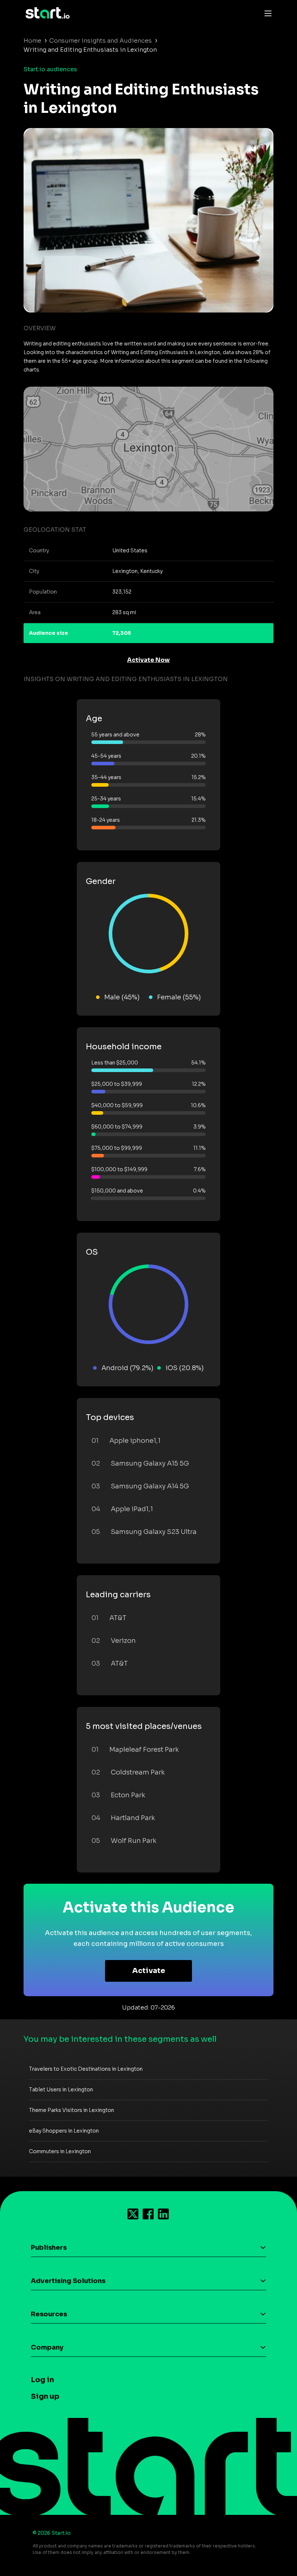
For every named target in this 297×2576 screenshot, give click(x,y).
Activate (149, 1971)
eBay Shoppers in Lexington (64, 2131)
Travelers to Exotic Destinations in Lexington (86, 2069)
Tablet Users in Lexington (61, 2090)
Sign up (45, 2396)
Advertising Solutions (68, 2281)
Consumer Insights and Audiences (101, 41)
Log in (42, 2380)
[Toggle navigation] (266, 13)
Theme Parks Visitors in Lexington (72, 2110)
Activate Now (148, 660)
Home (32, 41)
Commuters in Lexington (60, 2151)
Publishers (49, 2248)
